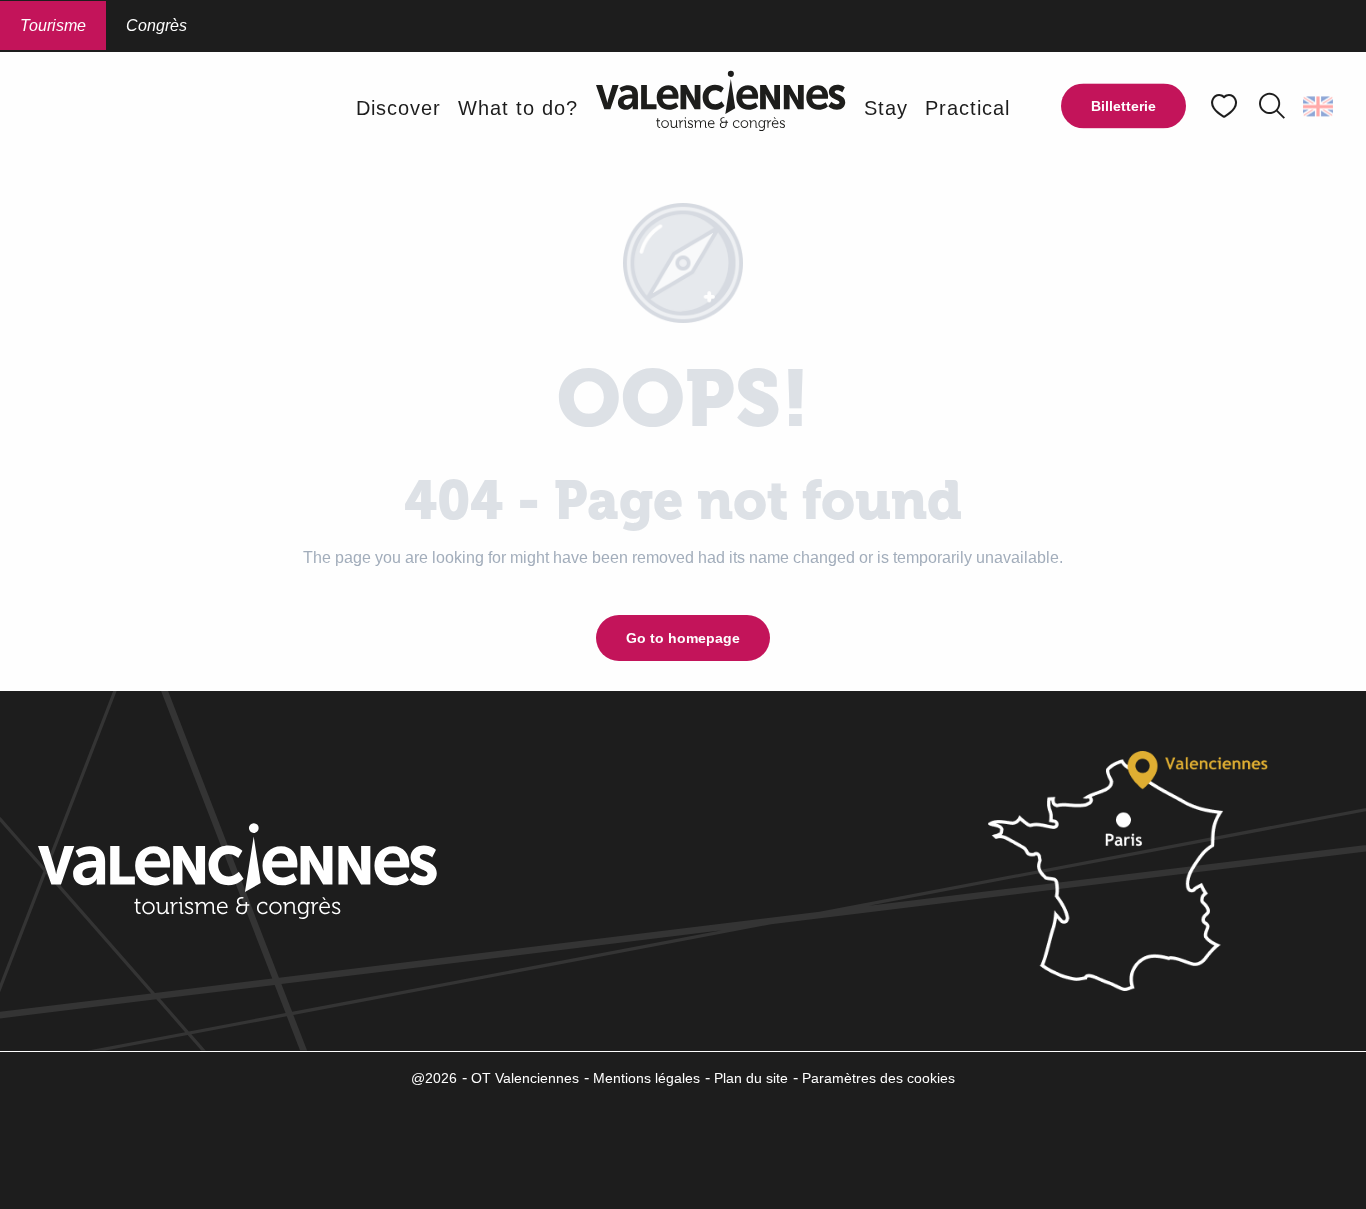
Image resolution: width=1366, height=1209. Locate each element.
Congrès (156, 25)
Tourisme (53, 25)
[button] (1272, 106)
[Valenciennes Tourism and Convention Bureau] (721, 107)
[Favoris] (1226, 106)
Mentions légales (646, 1078)
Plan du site (751, 1078)
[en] (1319, 106)
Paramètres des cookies (878, 1078)
